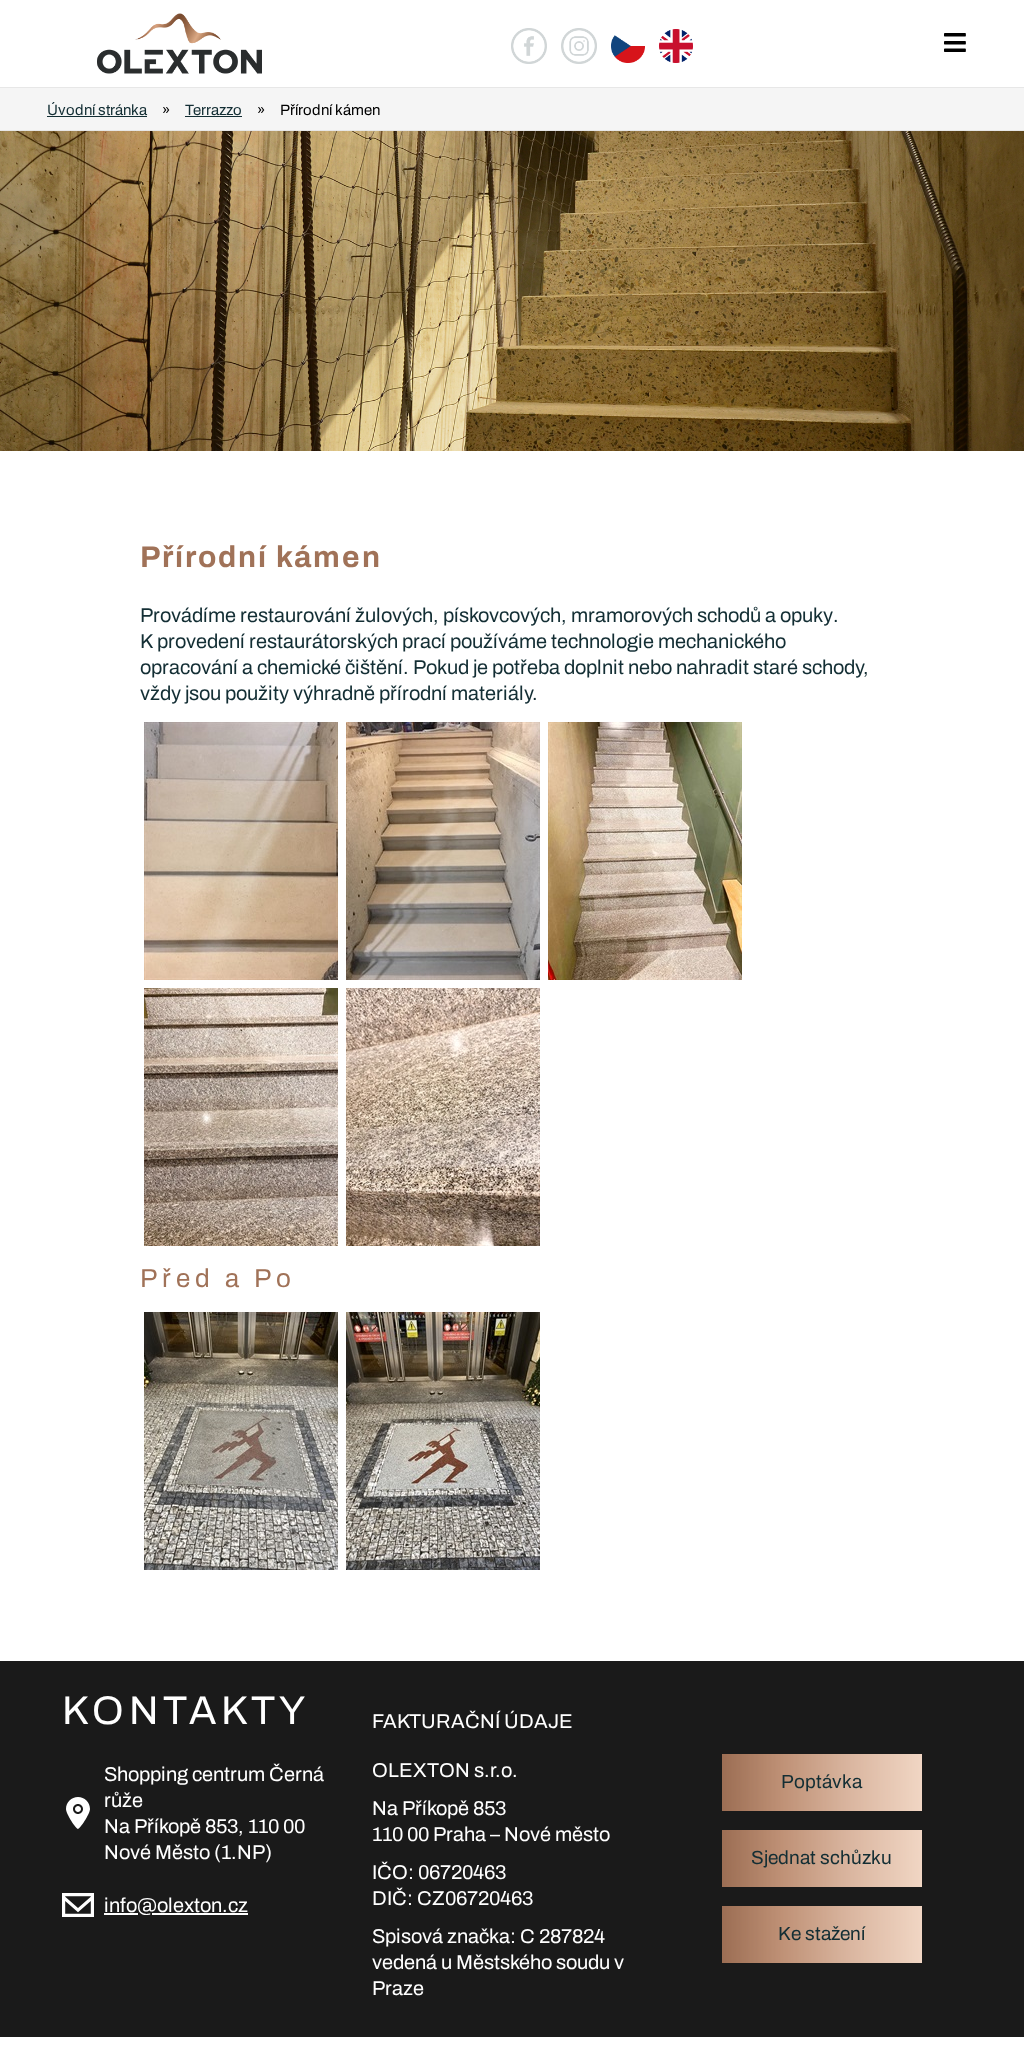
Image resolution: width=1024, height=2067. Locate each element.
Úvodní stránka (97, 110)
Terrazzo (213, 110)
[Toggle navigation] (954, 43)
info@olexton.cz (176, 1905)
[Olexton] (160, 43)
